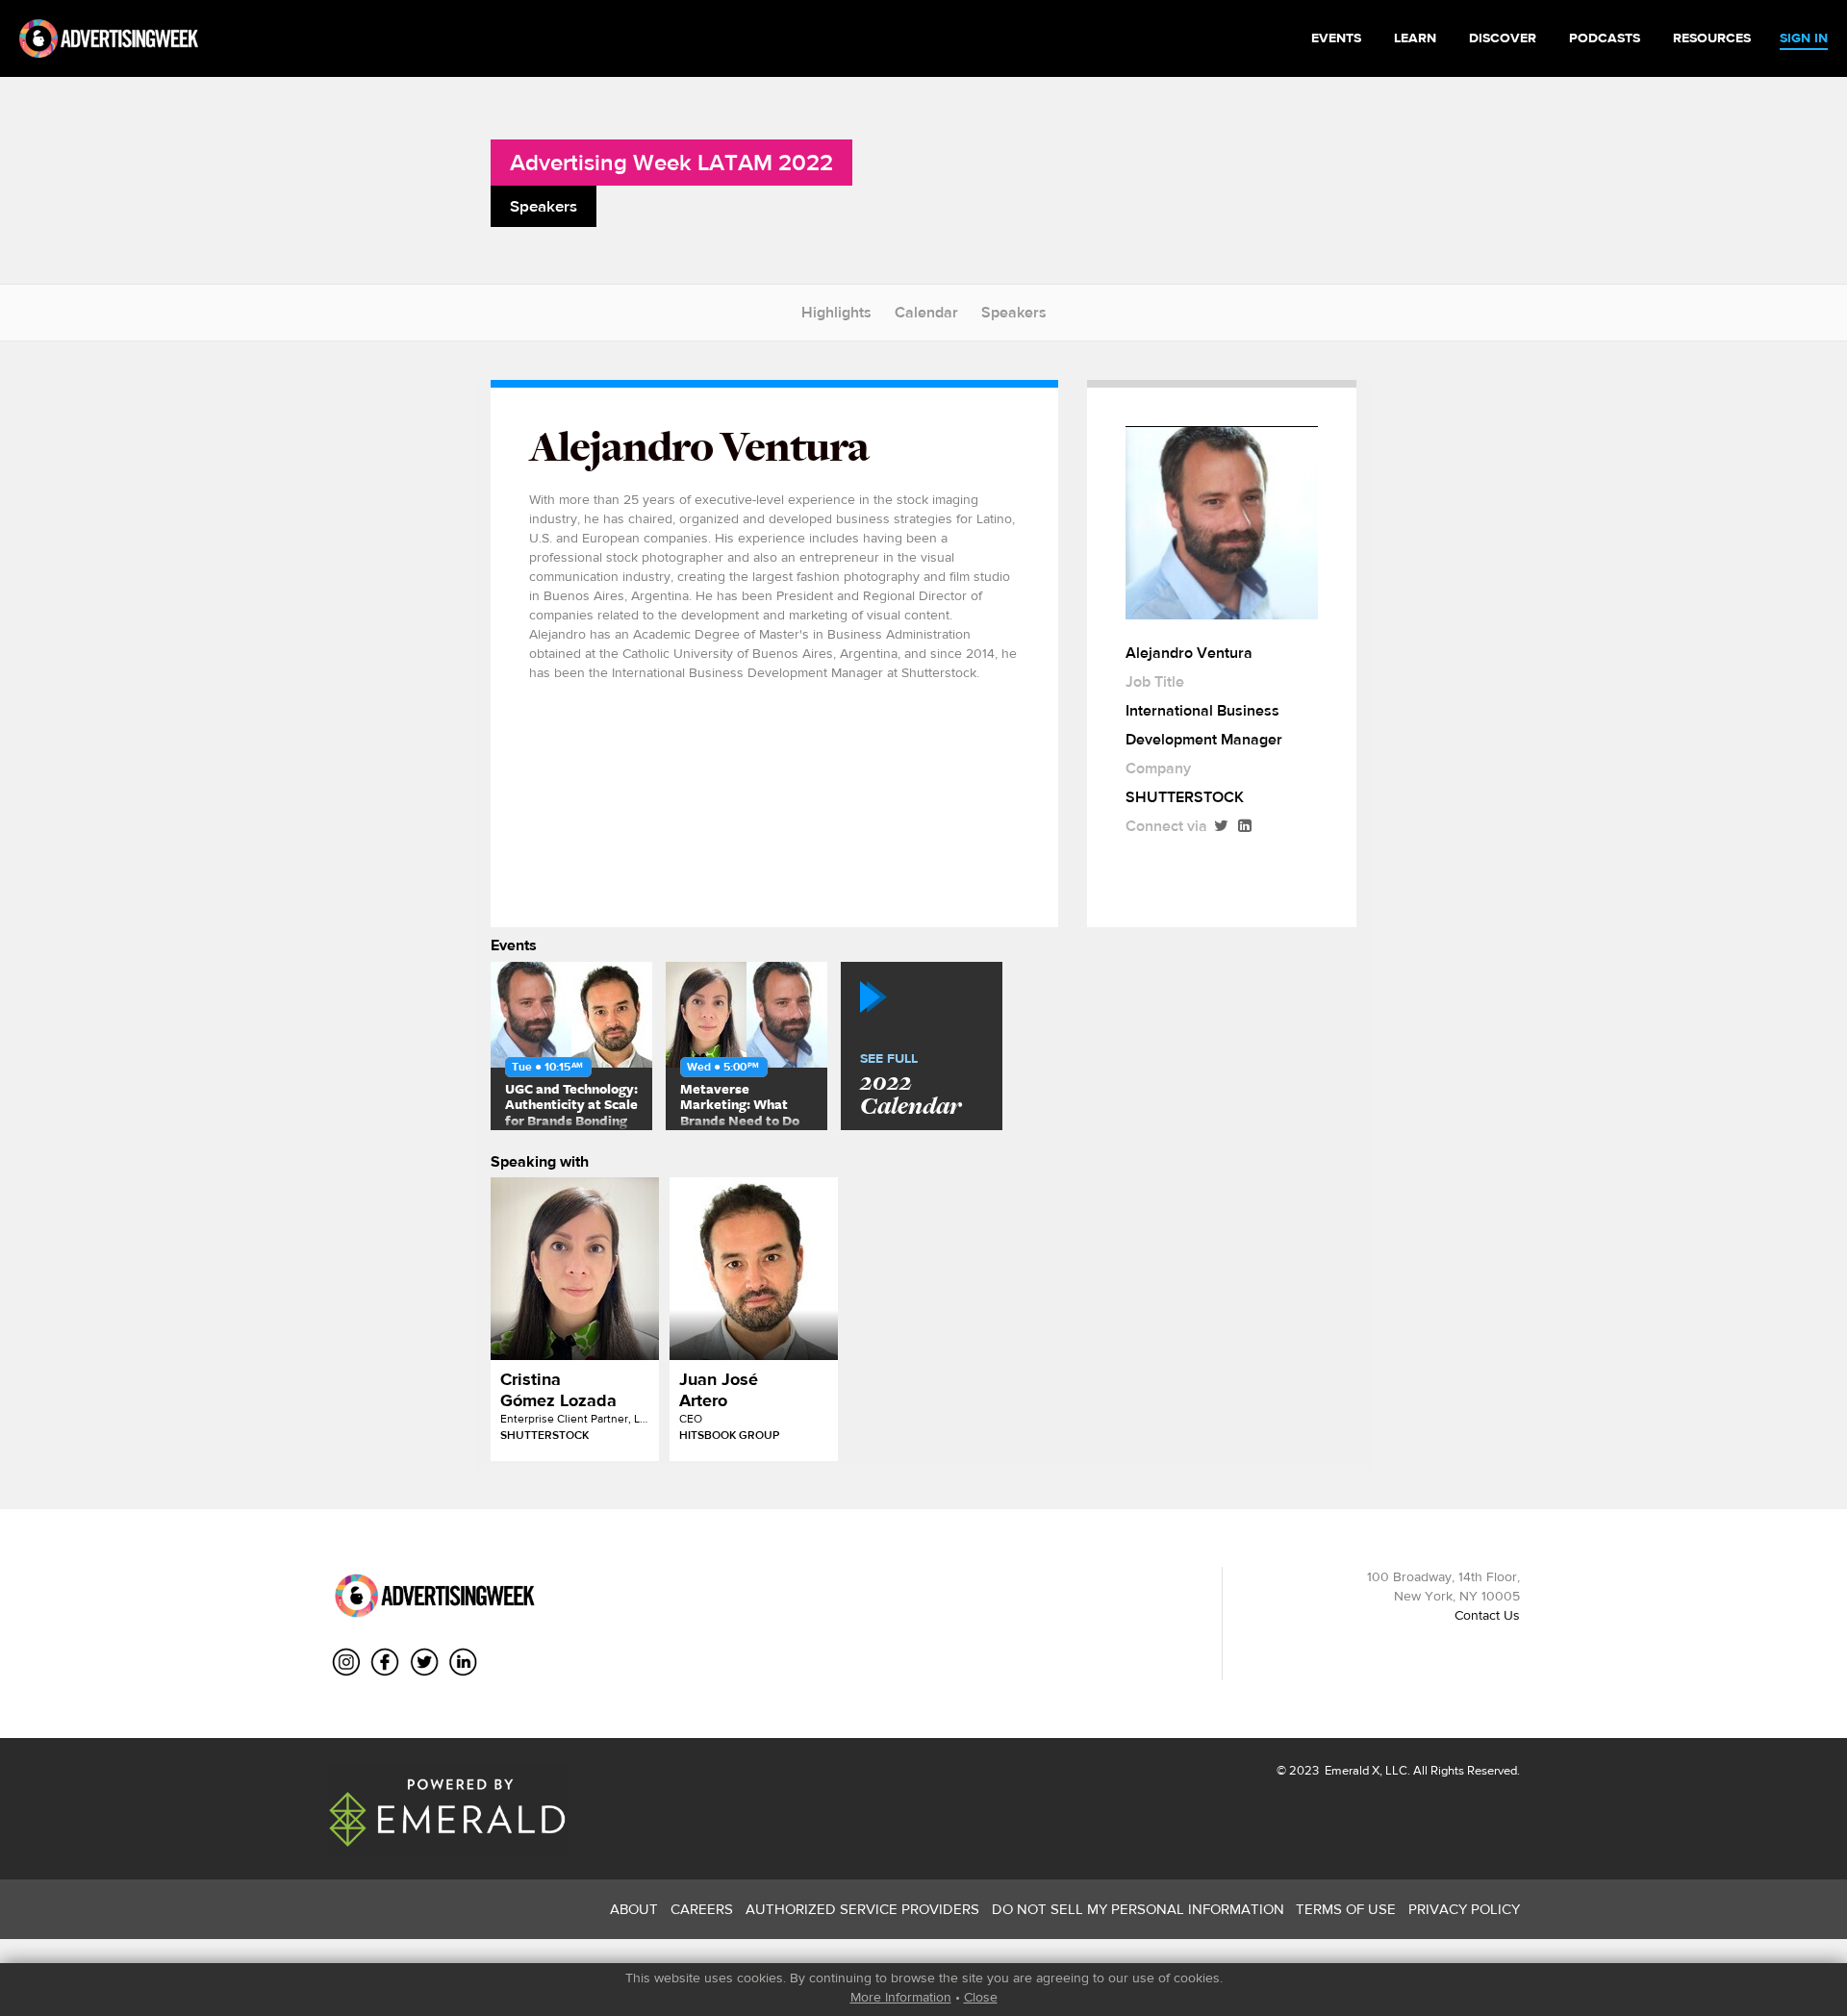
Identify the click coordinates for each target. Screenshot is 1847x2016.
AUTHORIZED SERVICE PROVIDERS (862, 1909)
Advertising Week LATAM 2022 (671, 162)
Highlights (836, 312)
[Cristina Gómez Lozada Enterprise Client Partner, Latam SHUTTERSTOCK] (575, 1269)
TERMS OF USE (1346, 1909)
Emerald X (1351, 1770)
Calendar (926, 312)
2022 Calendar (911, 1086)
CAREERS (702, 1909)
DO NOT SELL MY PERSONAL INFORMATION (1138, 1909)
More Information (901, 1997)
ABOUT (634, 1909)
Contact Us (1487, 1615)
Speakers (1014, 312)
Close (981, 1997)
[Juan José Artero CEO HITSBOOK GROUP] (754, 1269)
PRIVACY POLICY (1464, 1909)
